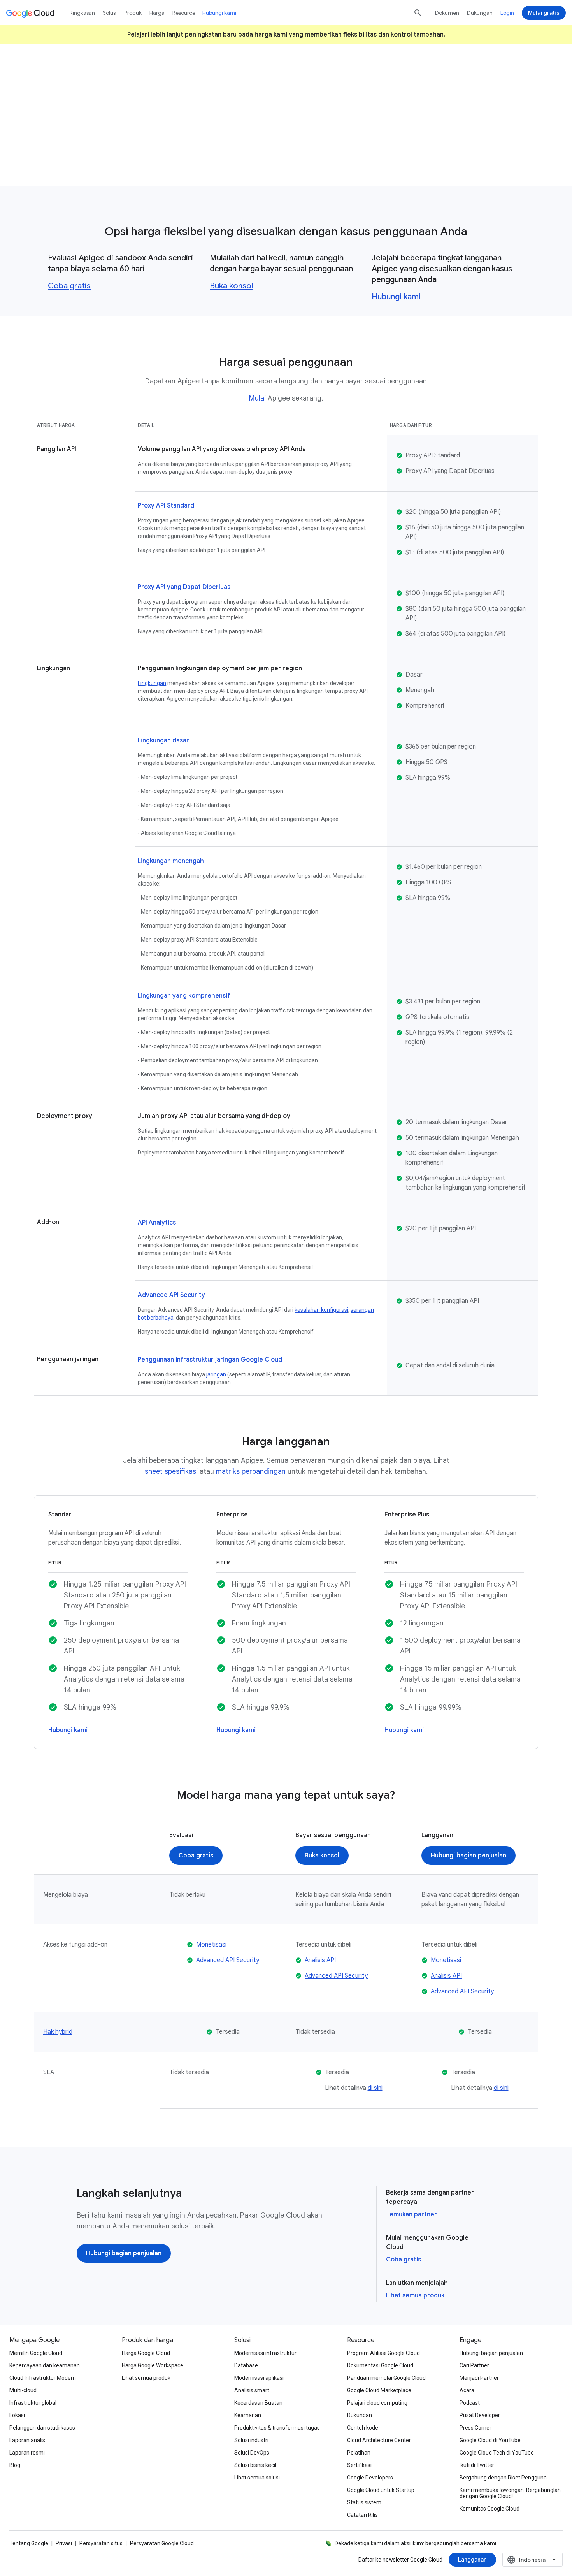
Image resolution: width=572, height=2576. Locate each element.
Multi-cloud (23, 2390)
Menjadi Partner (479, 2378)
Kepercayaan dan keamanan (45, 2365)
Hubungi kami (396, 297)
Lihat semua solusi (257, 2478)
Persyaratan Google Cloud (162, 2543)
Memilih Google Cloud (36, 2353)
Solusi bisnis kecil (255, 2465)
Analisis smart (252, 2390)
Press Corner (475, 2428)
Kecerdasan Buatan (258, 2403)
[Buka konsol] (322, 1856)
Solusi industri (251, 2440)
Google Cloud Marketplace (379, 2390)
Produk (133, 13)
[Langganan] (472, 2560)
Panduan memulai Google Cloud (386, 2378)
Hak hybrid (58, 2032)
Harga (157, 13)
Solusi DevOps (252, 2453)
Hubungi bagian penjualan (491, 2353)
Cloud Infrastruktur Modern (43, 2378)
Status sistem (364, 2502)
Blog (15, 2465)
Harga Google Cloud (146, 2353)
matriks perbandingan (251, 1471)
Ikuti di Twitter (477, 2465)
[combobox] (533, 2560)
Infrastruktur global (33, 2403)
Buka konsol (231, 286)
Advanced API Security (228, 1960)
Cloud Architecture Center (379, 2440)
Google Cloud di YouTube (490, 2440)
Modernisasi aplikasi (259, 2378)
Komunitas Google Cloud (490, 2509)
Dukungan (480, 13)
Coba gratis (69, 286)
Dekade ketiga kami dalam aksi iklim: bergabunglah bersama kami (415, 2543)
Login (507, 13)
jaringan (216, 1374)
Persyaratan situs (101, 2543)
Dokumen (447, 13)
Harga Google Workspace (153, 2365)
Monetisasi (211, 1945)
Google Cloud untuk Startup (381, 2490)
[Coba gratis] (254, 150)
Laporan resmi (27, 2453)
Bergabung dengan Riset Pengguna (503, 2478)
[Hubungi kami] (316, 150)
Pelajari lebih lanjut (155, 35)
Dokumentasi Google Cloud (380, 2365)
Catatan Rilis (362, 2515)
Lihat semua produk (415, 2295)
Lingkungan (152, 683)
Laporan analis (27, 2440)
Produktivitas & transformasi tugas (277, 2428)
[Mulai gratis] (544, 13)
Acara (467, 2390)
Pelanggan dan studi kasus (42, 2428)
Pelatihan (359, 2453)
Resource (184, 13)
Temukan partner (411, 2214)
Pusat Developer (480, 2415)
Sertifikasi (359, 2465)
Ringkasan (82, 13)
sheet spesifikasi (171, 1471)
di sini (375, 2088)
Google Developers (370, 2478)
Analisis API (320, 1960)
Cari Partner (474, 2365)
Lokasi (17, 2415)
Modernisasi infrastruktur (265, 2353)
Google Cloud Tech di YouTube (497, 2453)
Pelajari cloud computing (377, 2403)
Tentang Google (29, 2543)
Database (246, 2365)
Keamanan (248, 2415)
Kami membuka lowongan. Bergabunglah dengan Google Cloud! (510, 2493)
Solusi (110, 13)
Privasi (64, 2543)
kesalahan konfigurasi (321, 1310)
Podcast (470, 2403)
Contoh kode (363, 2428)
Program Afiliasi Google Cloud (383, 2353)
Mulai (257, 398)
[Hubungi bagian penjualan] (468, 1856)
